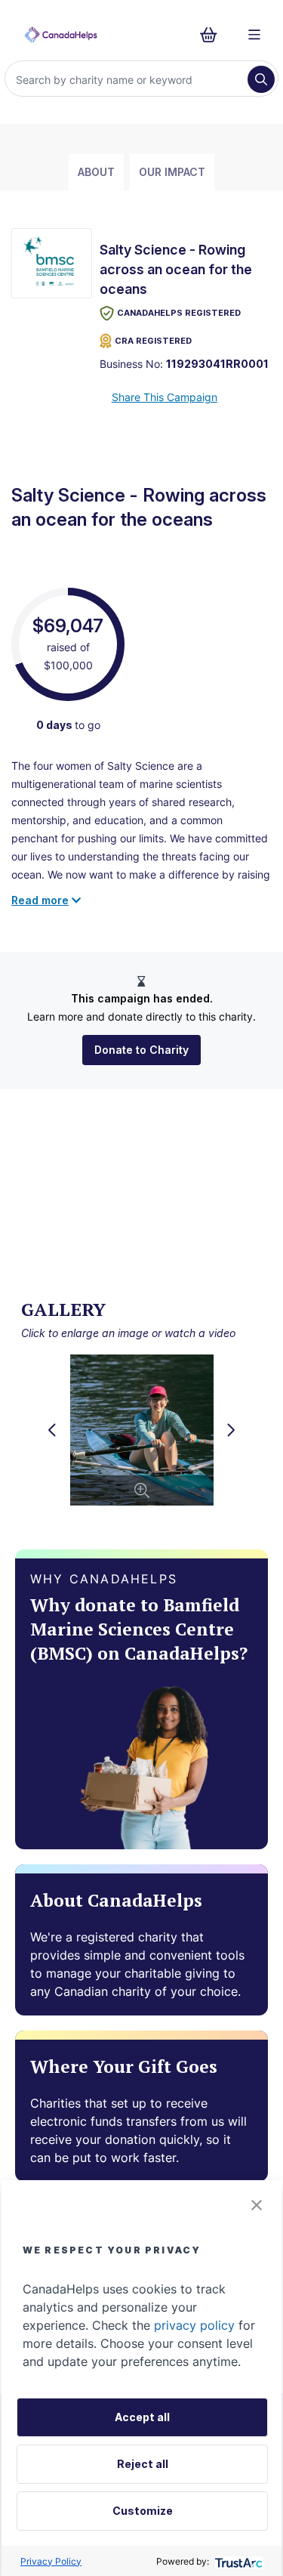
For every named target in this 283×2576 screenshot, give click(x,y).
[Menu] (254, 35)
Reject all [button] (143, 2464)
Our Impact (172, 172)
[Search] (261, 79)
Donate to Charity (141, 1050)
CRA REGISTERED (153, 341)
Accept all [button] (142, 2417)
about (96, 172)
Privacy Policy (51, 2561)
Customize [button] (143, 2511)
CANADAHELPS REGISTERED (179, 313)
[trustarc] (237, 2561)
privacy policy (194, 2325)
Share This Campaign (165, 397)
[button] (257, 2205)
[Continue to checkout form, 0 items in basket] (213, 35)
